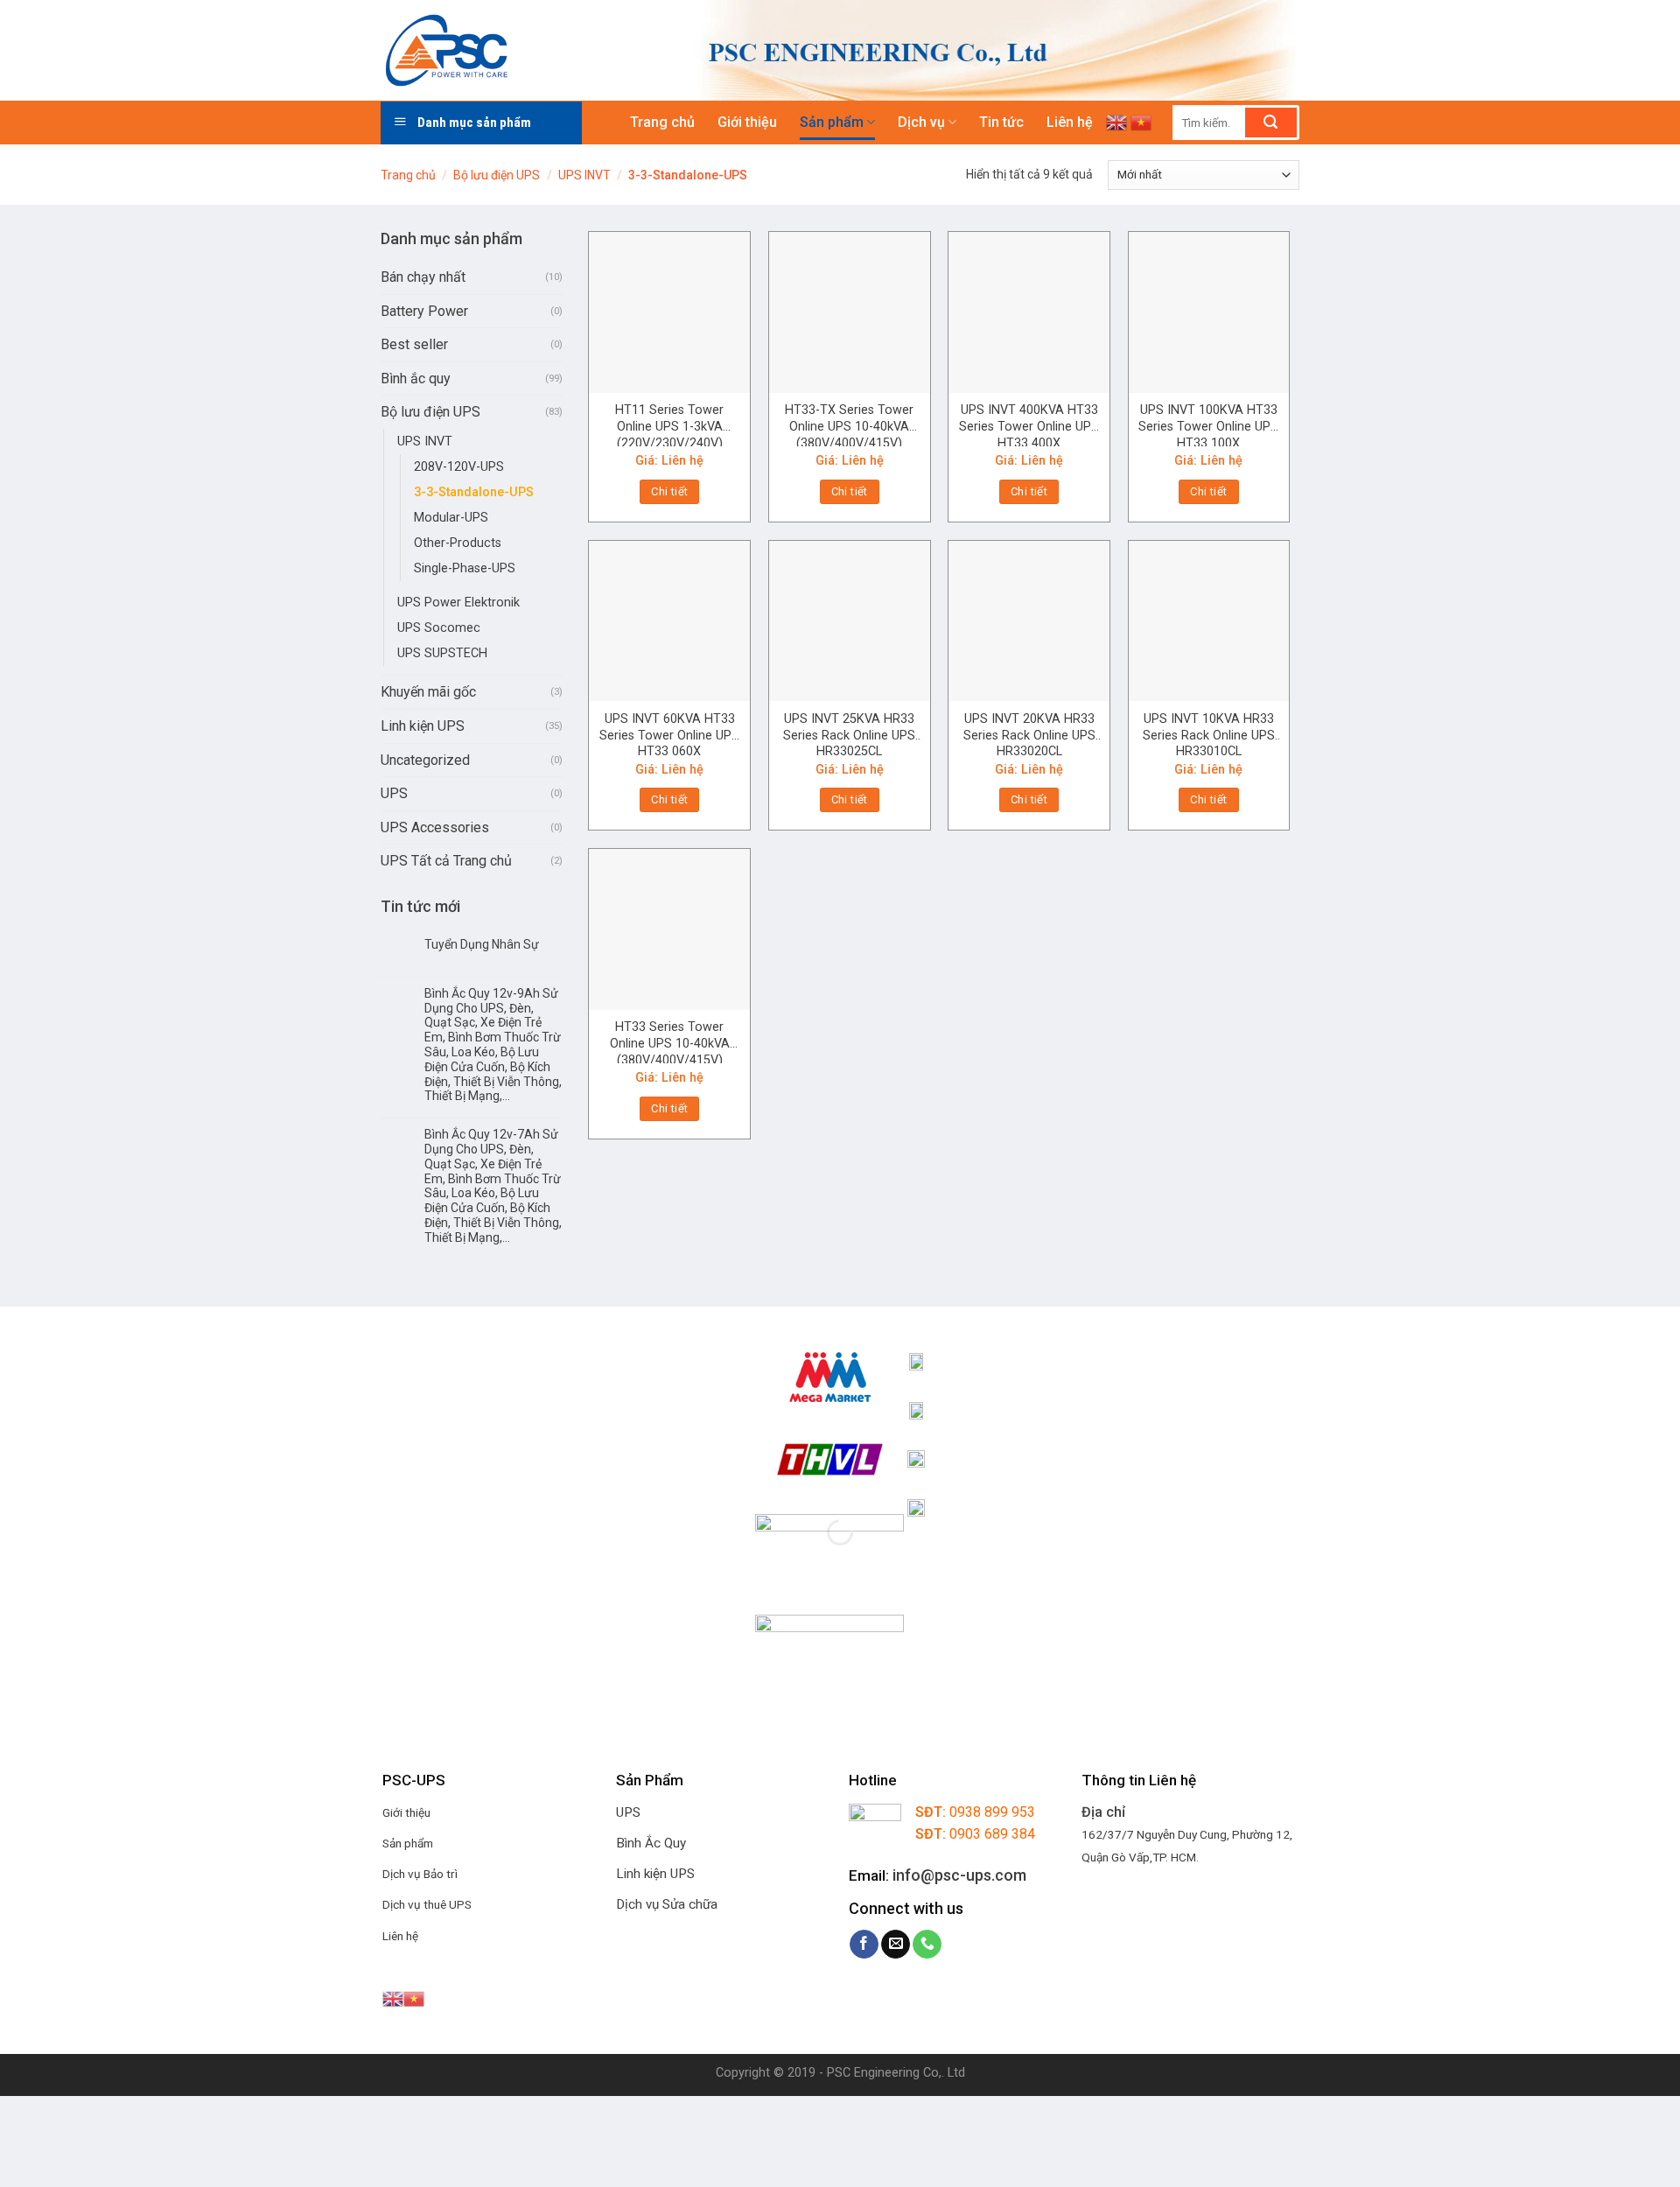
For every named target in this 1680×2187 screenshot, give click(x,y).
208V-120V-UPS (459, 467)
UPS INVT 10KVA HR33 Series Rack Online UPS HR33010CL (1209, 733)
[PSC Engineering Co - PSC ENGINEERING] (519, 50)
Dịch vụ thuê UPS (427, 1904)
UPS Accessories (435, 827)
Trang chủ (662, 122)
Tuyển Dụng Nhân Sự (482, 944)
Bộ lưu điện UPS (497, 175)
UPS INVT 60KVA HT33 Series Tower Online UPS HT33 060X (669, 733)
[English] (1116, 123)
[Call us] (927, 1945)
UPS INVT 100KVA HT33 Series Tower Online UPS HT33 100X (1208, 424)
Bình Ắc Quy (651, 1843)
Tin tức (1001, 122)
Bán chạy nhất (423, 277)
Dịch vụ (921, 122)
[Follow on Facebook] (864, 1945)
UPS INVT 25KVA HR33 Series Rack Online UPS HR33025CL (849, 733)
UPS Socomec (439, 628)
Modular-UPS (451, 518)
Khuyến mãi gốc (428, 692)
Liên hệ (1070, 122)
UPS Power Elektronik (458, 603)
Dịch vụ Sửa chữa (667, 1904)
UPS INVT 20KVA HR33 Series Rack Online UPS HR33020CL (1029, 733)
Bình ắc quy (416, 379)
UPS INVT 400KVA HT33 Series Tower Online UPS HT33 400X (1029, 424)
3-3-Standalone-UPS (474, 492)
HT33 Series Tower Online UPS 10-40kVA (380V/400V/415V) (670, 1041)
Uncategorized (425, 760)
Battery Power (424, 311)
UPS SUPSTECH (442, 653)
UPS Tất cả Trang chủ (446, 861)
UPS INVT (584, 175)
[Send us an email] (896, 1945)
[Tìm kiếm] (1271, 123)
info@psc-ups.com (959, 1875)
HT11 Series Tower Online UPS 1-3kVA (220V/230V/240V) (669, 424)
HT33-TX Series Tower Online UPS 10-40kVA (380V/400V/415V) (849, 424)
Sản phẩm (832, 122)
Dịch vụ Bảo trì (420, 1874)
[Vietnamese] (1141, 123)
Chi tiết (669, 491)
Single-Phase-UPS (465, 568)
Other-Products (458, 543)
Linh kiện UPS (423, 726)
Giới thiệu (747, 122)
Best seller (414, 344)
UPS (394, 793)
